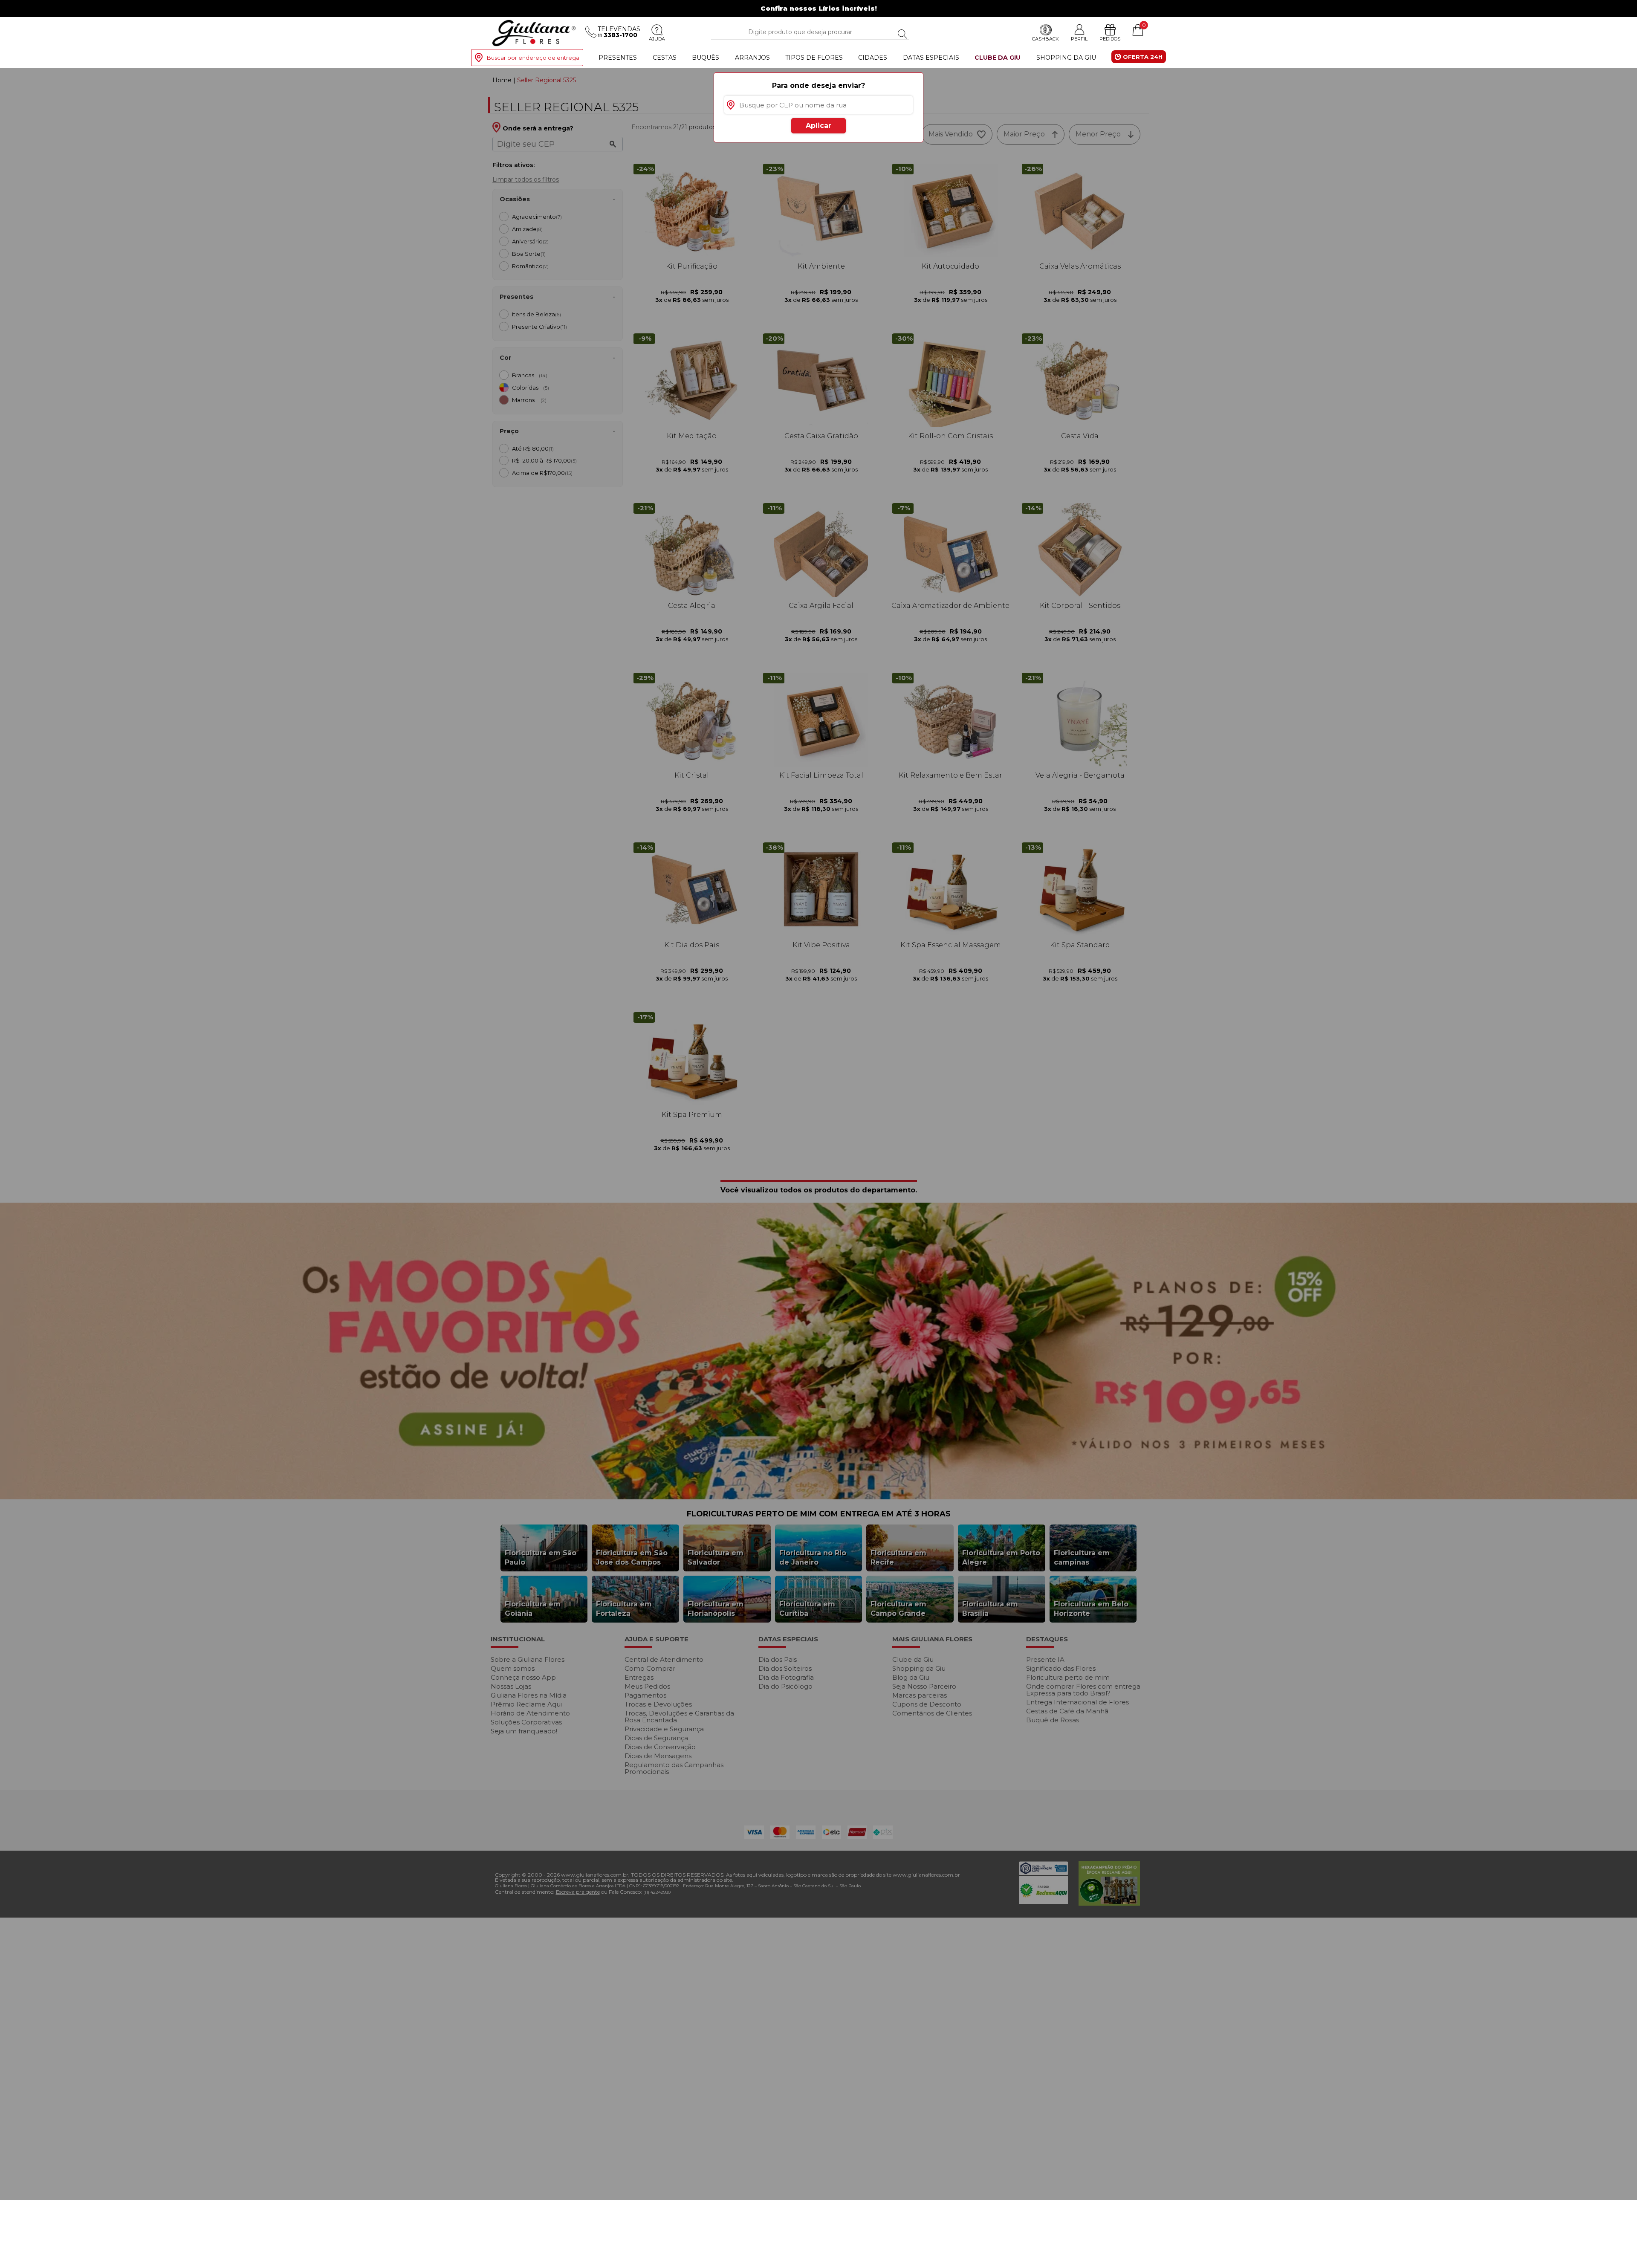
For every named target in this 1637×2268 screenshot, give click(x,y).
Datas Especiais (931, 58)
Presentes (618, 58)
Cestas (665, 58)
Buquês (706, 58)
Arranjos (752, 58)
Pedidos (1110, 39)
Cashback (1046, 39)
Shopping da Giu (1066, 58)
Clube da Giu (998, 58)
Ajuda (657, 39)
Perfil (1079, 39)
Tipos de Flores (814, 58)
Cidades (873, 58)
